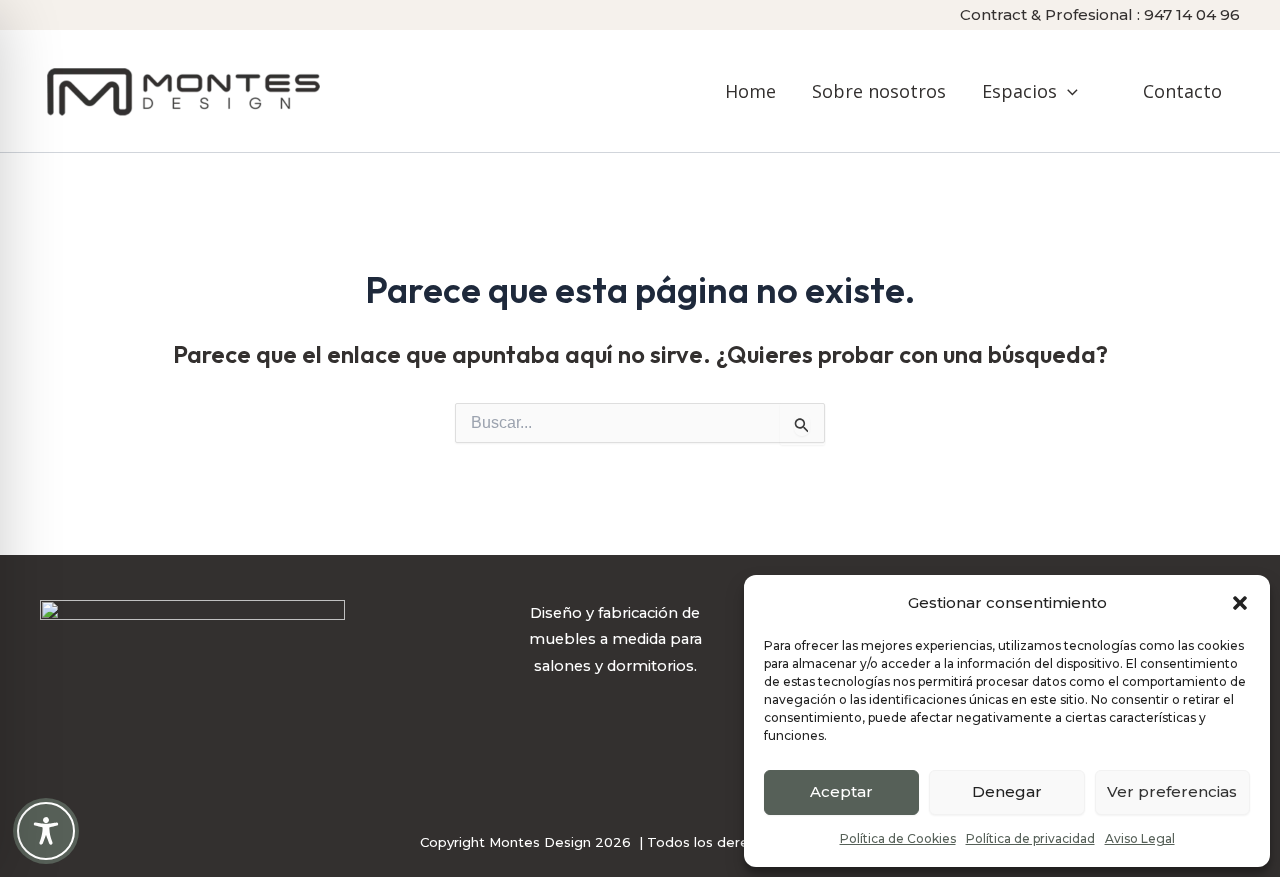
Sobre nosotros (879, 91)
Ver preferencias (1172, 791)
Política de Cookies (898, 838)
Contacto (1182, 91)
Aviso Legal (1140, 838)
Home (750, 91)
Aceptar (841, 791)
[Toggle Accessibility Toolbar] (46, 831)
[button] (1240, 603)
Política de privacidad (1030, 838)
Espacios (1019, 91)
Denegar (1007, 791)
